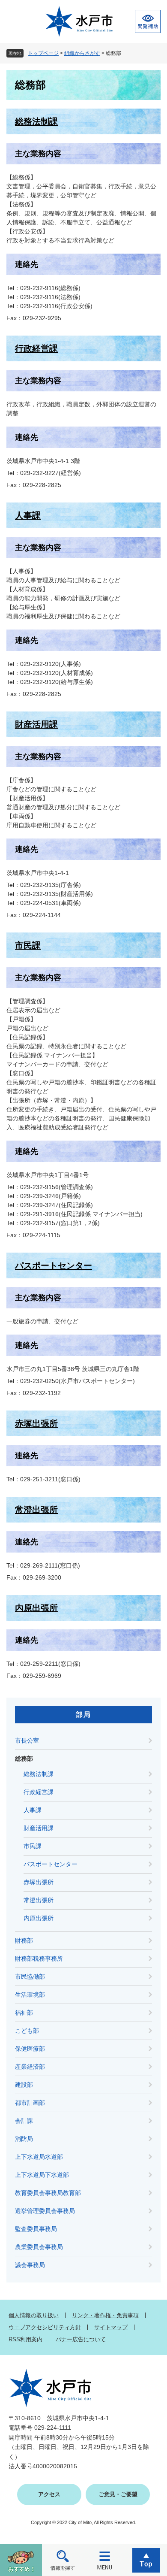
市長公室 (27, 1741)
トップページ (43, 53)
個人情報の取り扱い (34, 2315)
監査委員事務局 (36, 2229)
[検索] (63, 2560)
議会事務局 (30, 2265)
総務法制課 (36, 121)
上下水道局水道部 (39, 2157)
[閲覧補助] (148, 21)
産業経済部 (30, 2067)
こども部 (27, 2031)
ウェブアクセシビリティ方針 (45, 2327)
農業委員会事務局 (39, 2247)
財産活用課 (36, 724)
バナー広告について (81, 2339)
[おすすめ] (21, 2560)
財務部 (24, 1940)
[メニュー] (104, 2560)
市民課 (28, 945)
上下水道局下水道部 (42, 2175)
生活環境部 (30, 1995)
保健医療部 (30, 2049)
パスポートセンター (54, 1265)
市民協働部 (30, 1977)
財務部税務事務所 (39, 1958)
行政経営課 (36, 348)
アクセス (49, 2494)
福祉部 (24, 2013)
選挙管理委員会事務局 (45, 2211)
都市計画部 (30, 2103)
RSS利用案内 (25, 2339)
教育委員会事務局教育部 (48, 2193)
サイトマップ (111, 2327)
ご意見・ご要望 (118, 2494)
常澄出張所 (36, 1510)
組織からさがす (82, 53)
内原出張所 (36, 1608)
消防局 (24, 2139)
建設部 (24, 2085)
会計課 (24, 2121)
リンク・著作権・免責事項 (105, 2315)
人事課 (28, 515)
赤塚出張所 (36, 1423)
